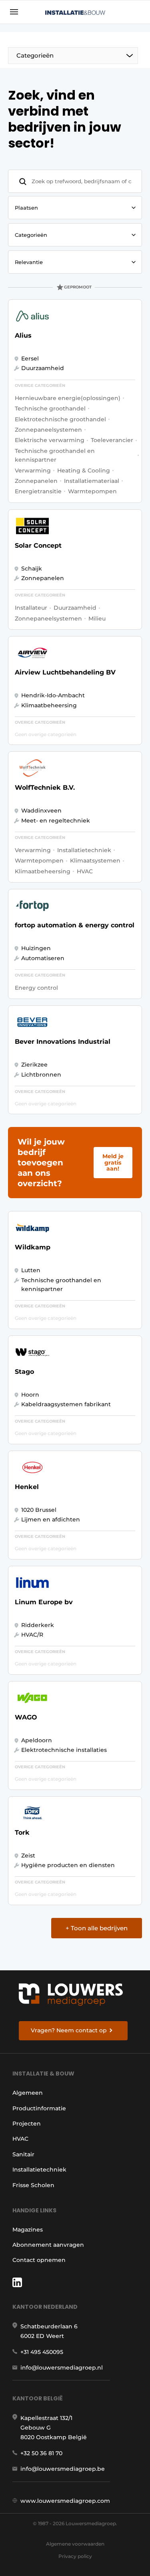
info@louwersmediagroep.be (63, 2469)
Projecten (27, 2124)
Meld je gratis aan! (113, 1162)
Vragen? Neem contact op (69, 2030)
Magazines (28, 2230)
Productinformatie (39, 2108)
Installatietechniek (39, 2170)
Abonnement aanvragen (48, 2245)
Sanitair (23, 2154)
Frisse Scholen (33, 2185)
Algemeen (28, 2093)
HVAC (20, 2139)
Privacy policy (75, 2556)
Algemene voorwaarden (75, 2544)
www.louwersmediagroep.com (65, 2501)
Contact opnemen (39, 2260)
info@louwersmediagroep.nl (62, 2368)
